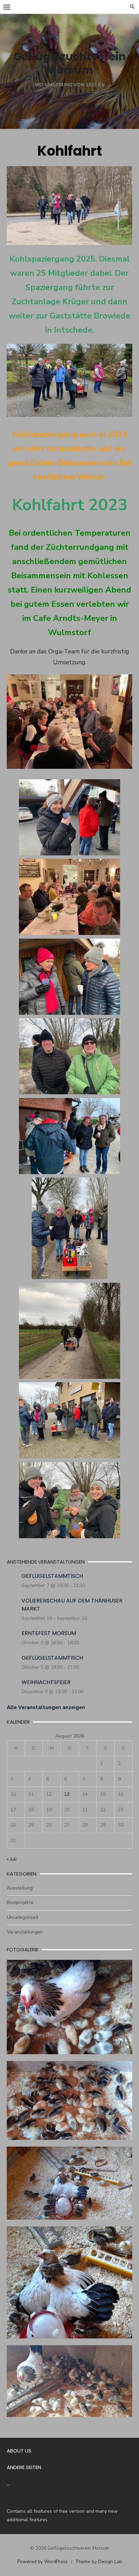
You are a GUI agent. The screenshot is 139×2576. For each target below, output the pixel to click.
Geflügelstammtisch (52, 1576)
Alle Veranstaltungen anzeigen (46, 1707)
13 (67, 1794)
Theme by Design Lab (99, 2562)
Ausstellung (20, 1888)
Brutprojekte (20, 1902)
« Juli (12, 1859)
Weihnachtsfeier (46, 1682)
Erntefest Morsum (49, 1633)
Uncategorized (22, 1917)
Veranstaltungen (25, 1932)
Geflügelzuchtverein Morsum (70, 63)
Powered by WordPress (43, 2562)
